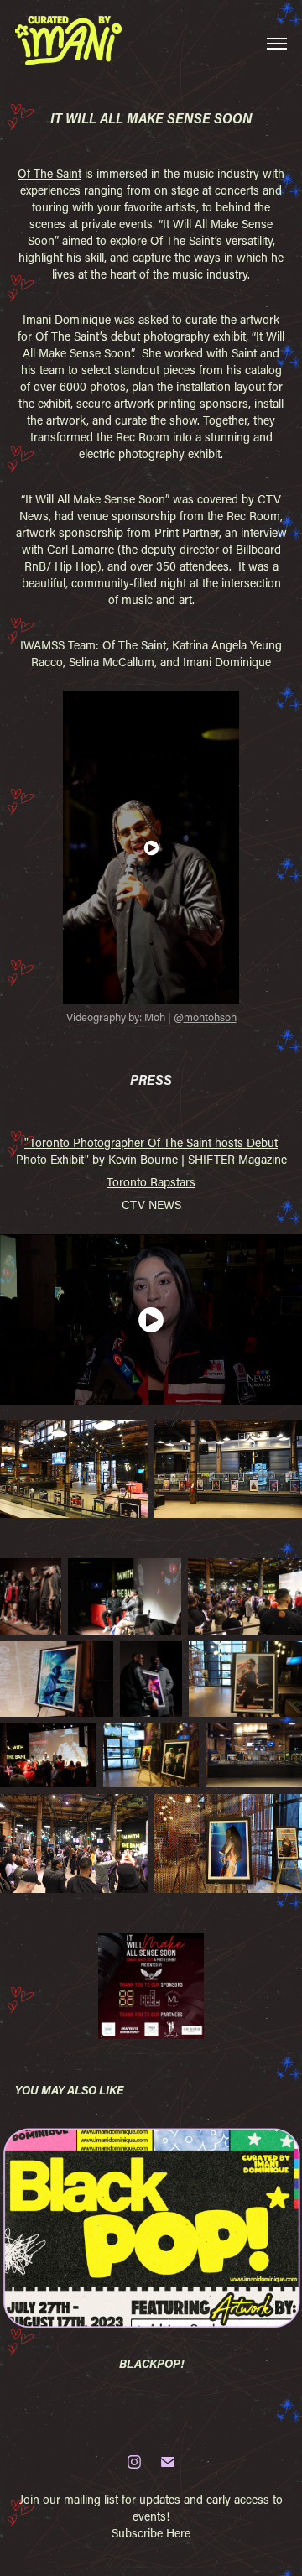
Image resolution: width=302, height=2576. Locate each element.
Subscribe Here (151, 2533)
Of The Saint (49, 173)
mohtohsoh (210, 1017)
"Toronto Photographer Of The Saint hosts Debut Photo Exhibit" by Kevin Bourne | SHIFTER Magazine (151, 1151)
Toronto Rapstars (151, 1182)
